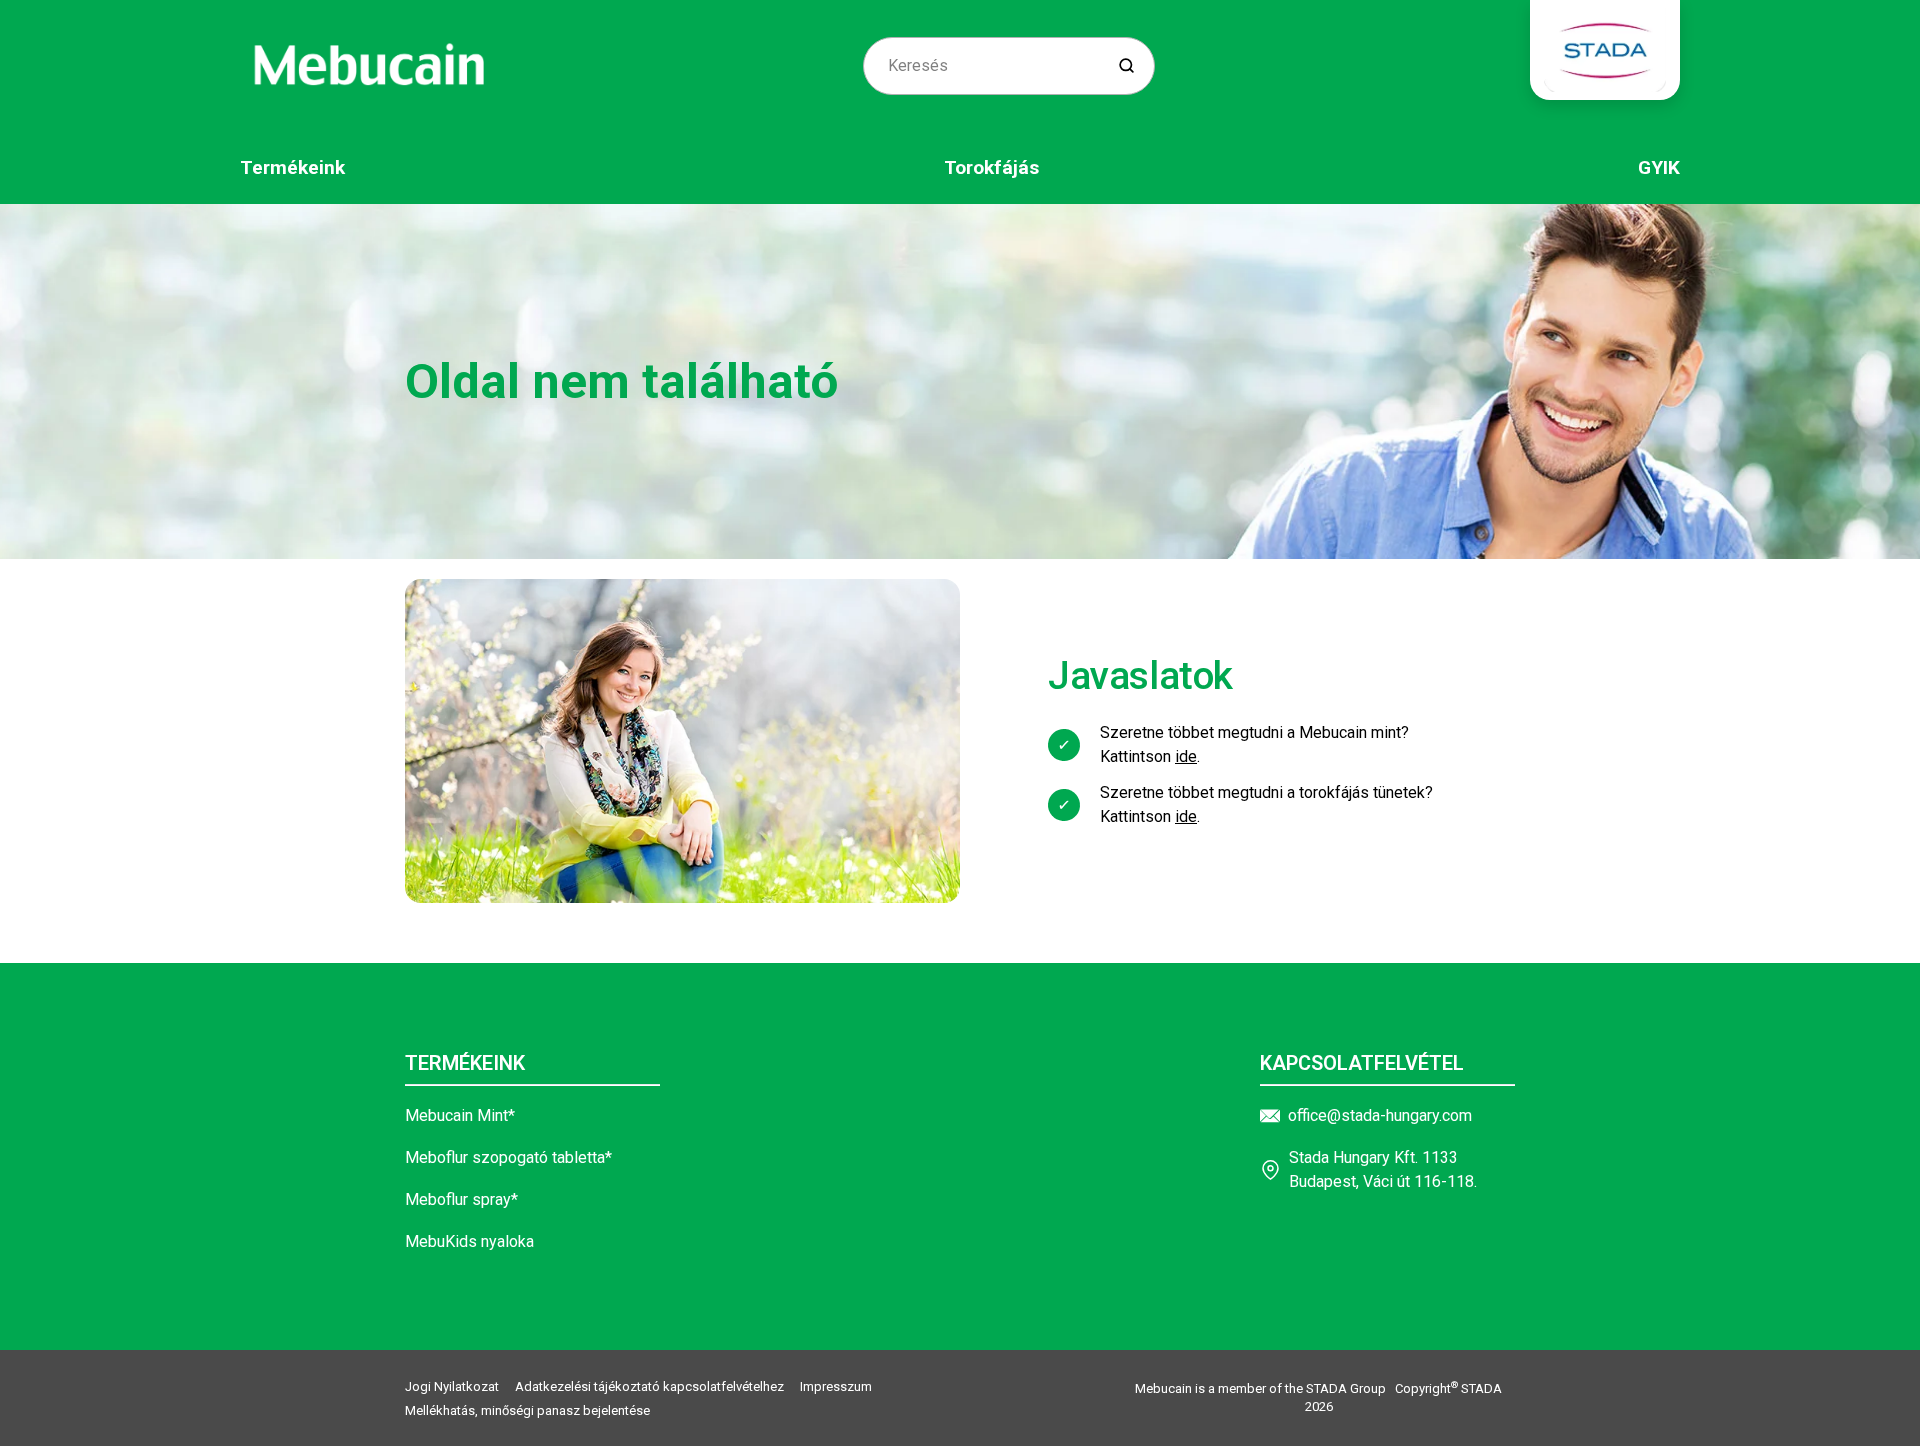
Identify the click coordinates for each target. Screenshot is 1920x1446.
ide (1186, 756)
